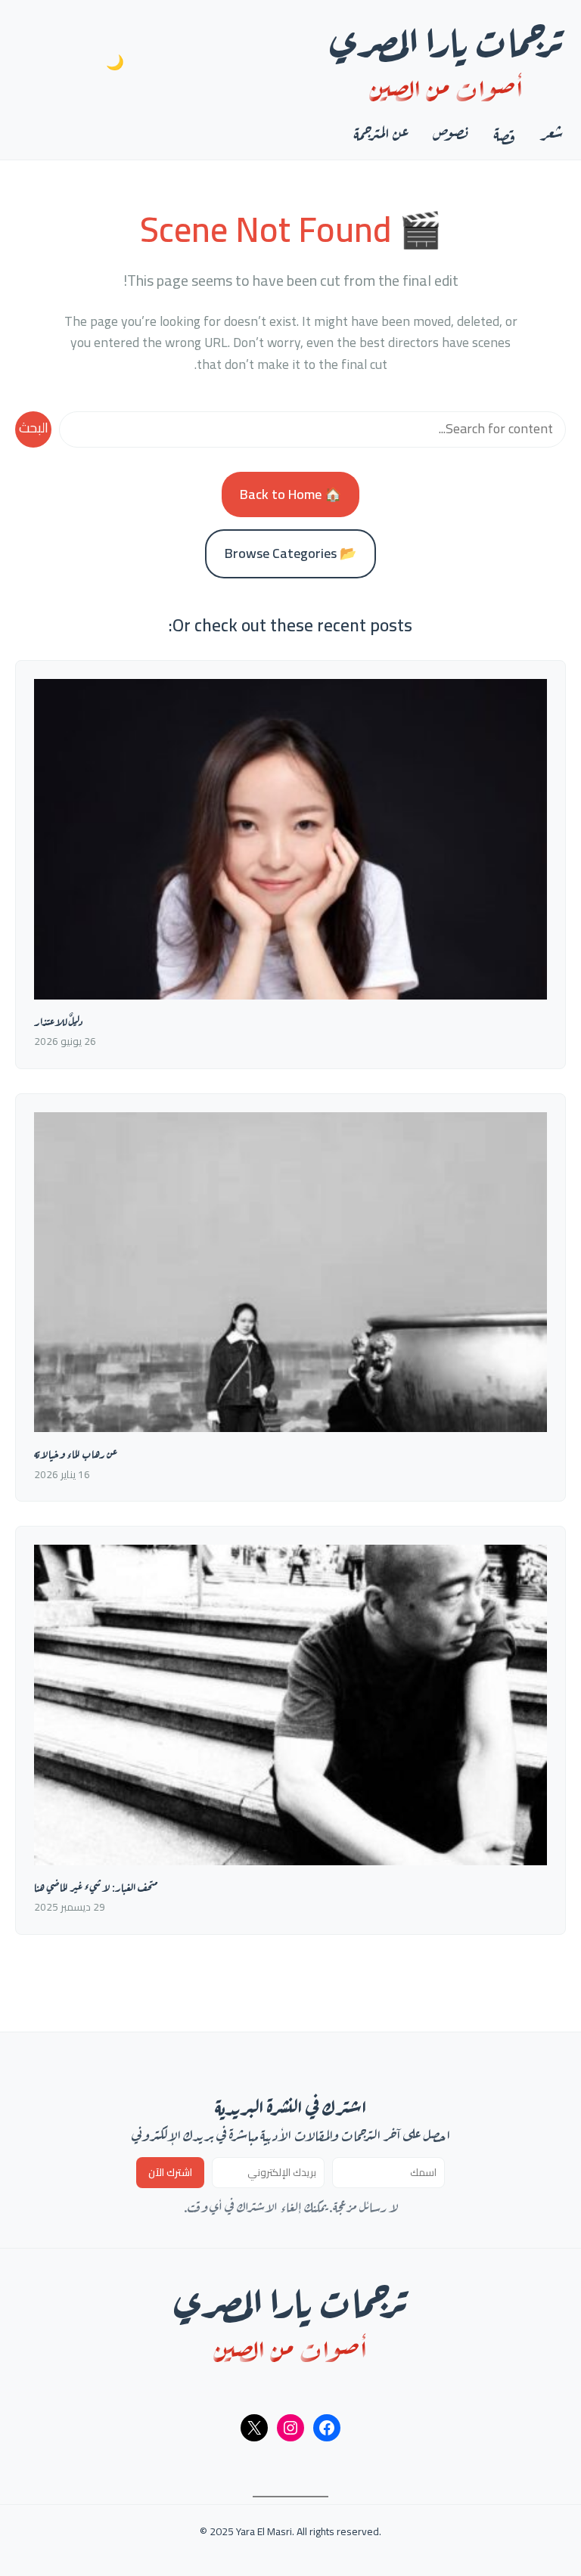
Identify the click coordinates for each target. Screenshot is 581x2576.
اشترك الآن (170, 2173)
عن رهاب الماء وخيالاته (76, 1453)
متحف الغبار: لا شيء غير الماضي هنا (96, 1886)
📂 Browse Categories (290, 553)
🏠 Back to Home (290, 494)
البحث (34, 428)
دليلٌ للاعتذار (58, 1020)
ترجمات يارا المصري (446, 37)
